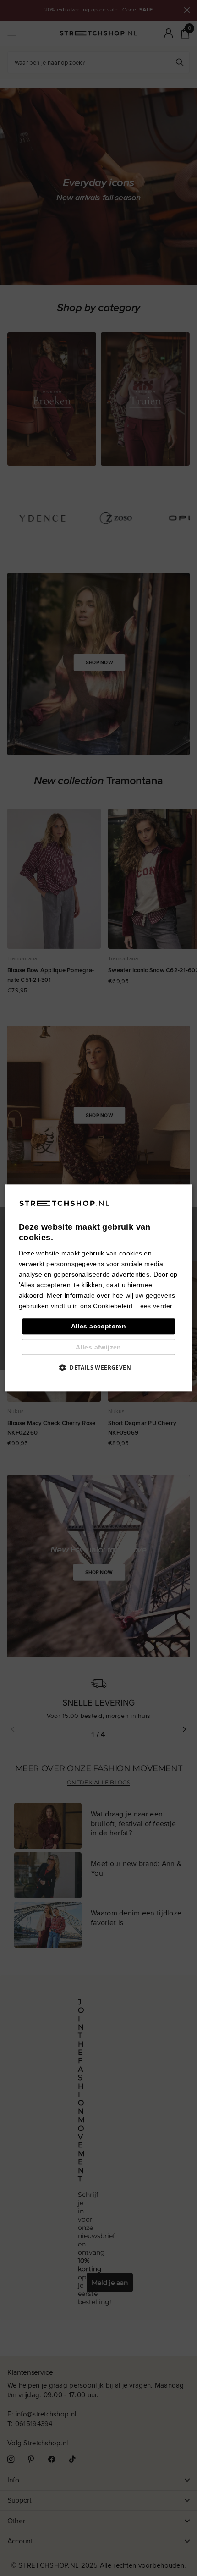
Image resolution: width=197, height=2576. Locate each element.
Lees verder (154, 1306)
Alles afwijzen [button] (98, 1347)
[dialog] (99, 1288)
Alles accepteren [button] (98, 1327)
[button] (98, 1368)
